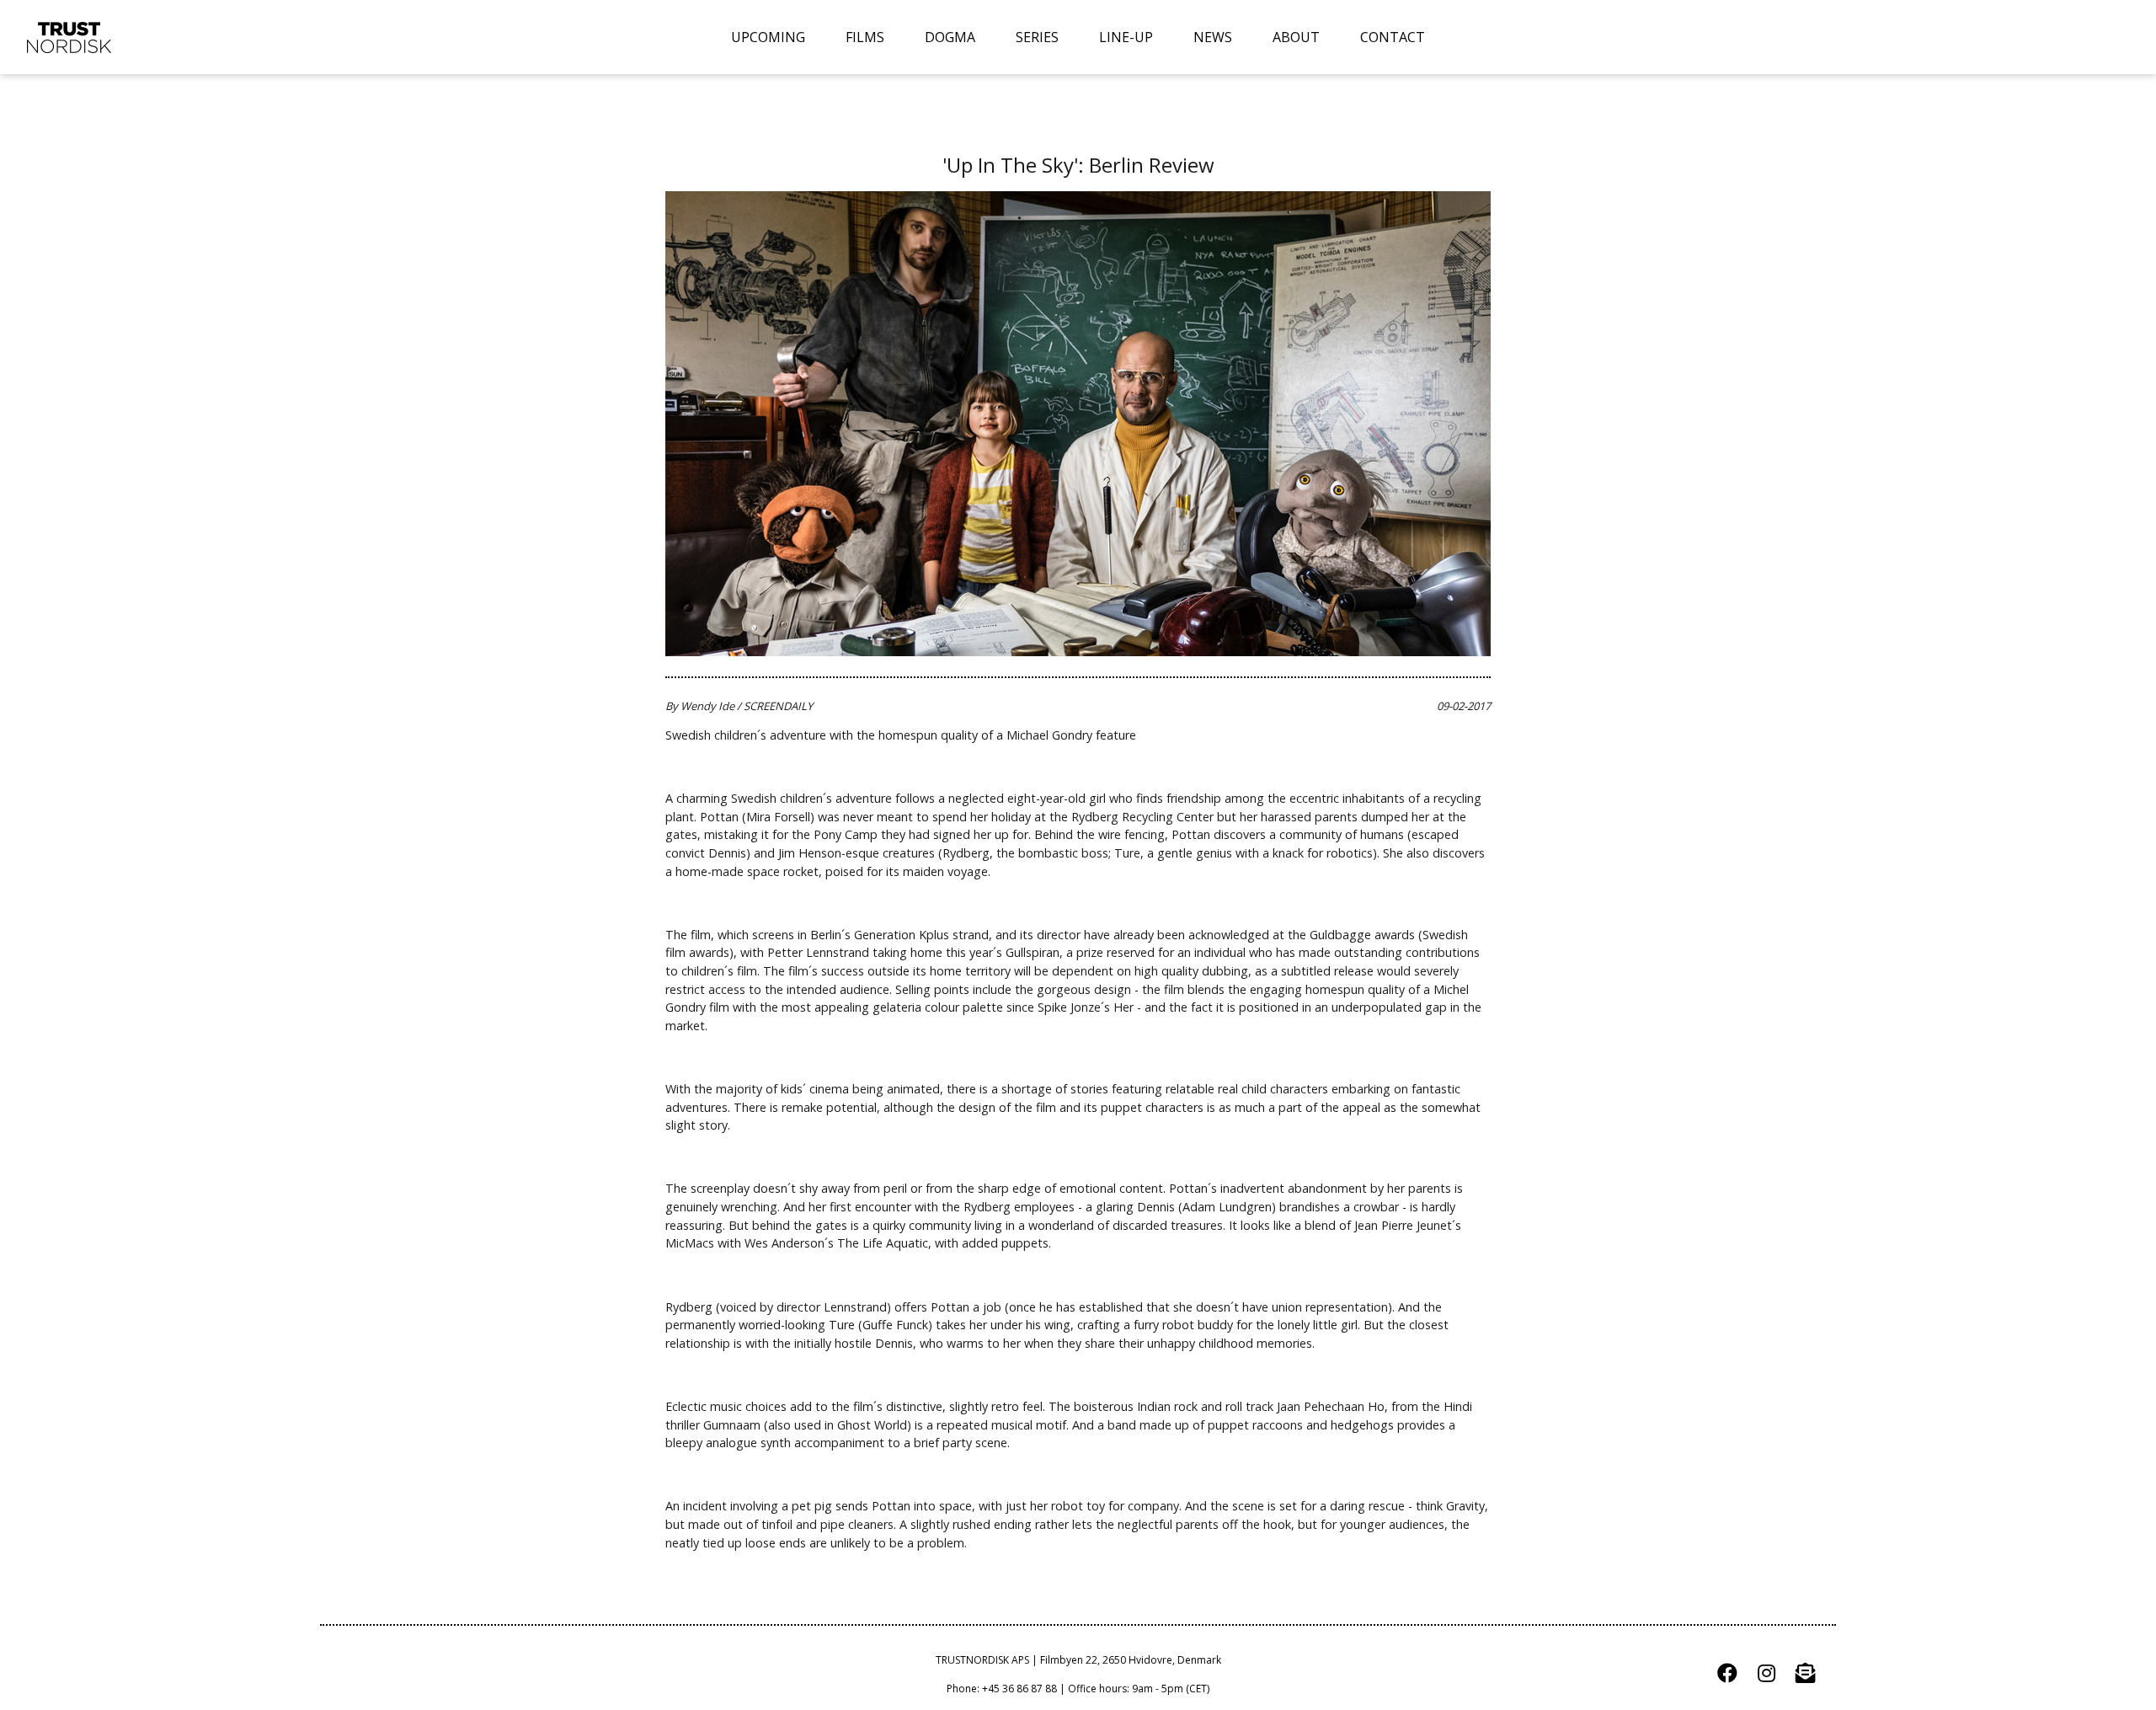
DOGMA (950, 37)
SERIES (1037, 37)
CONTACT (1393, 37)
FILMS (865, 37)
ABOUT (1296, 37)
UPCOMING (768, 37)
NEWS (1213, 37)
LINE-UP (1126, 37)
